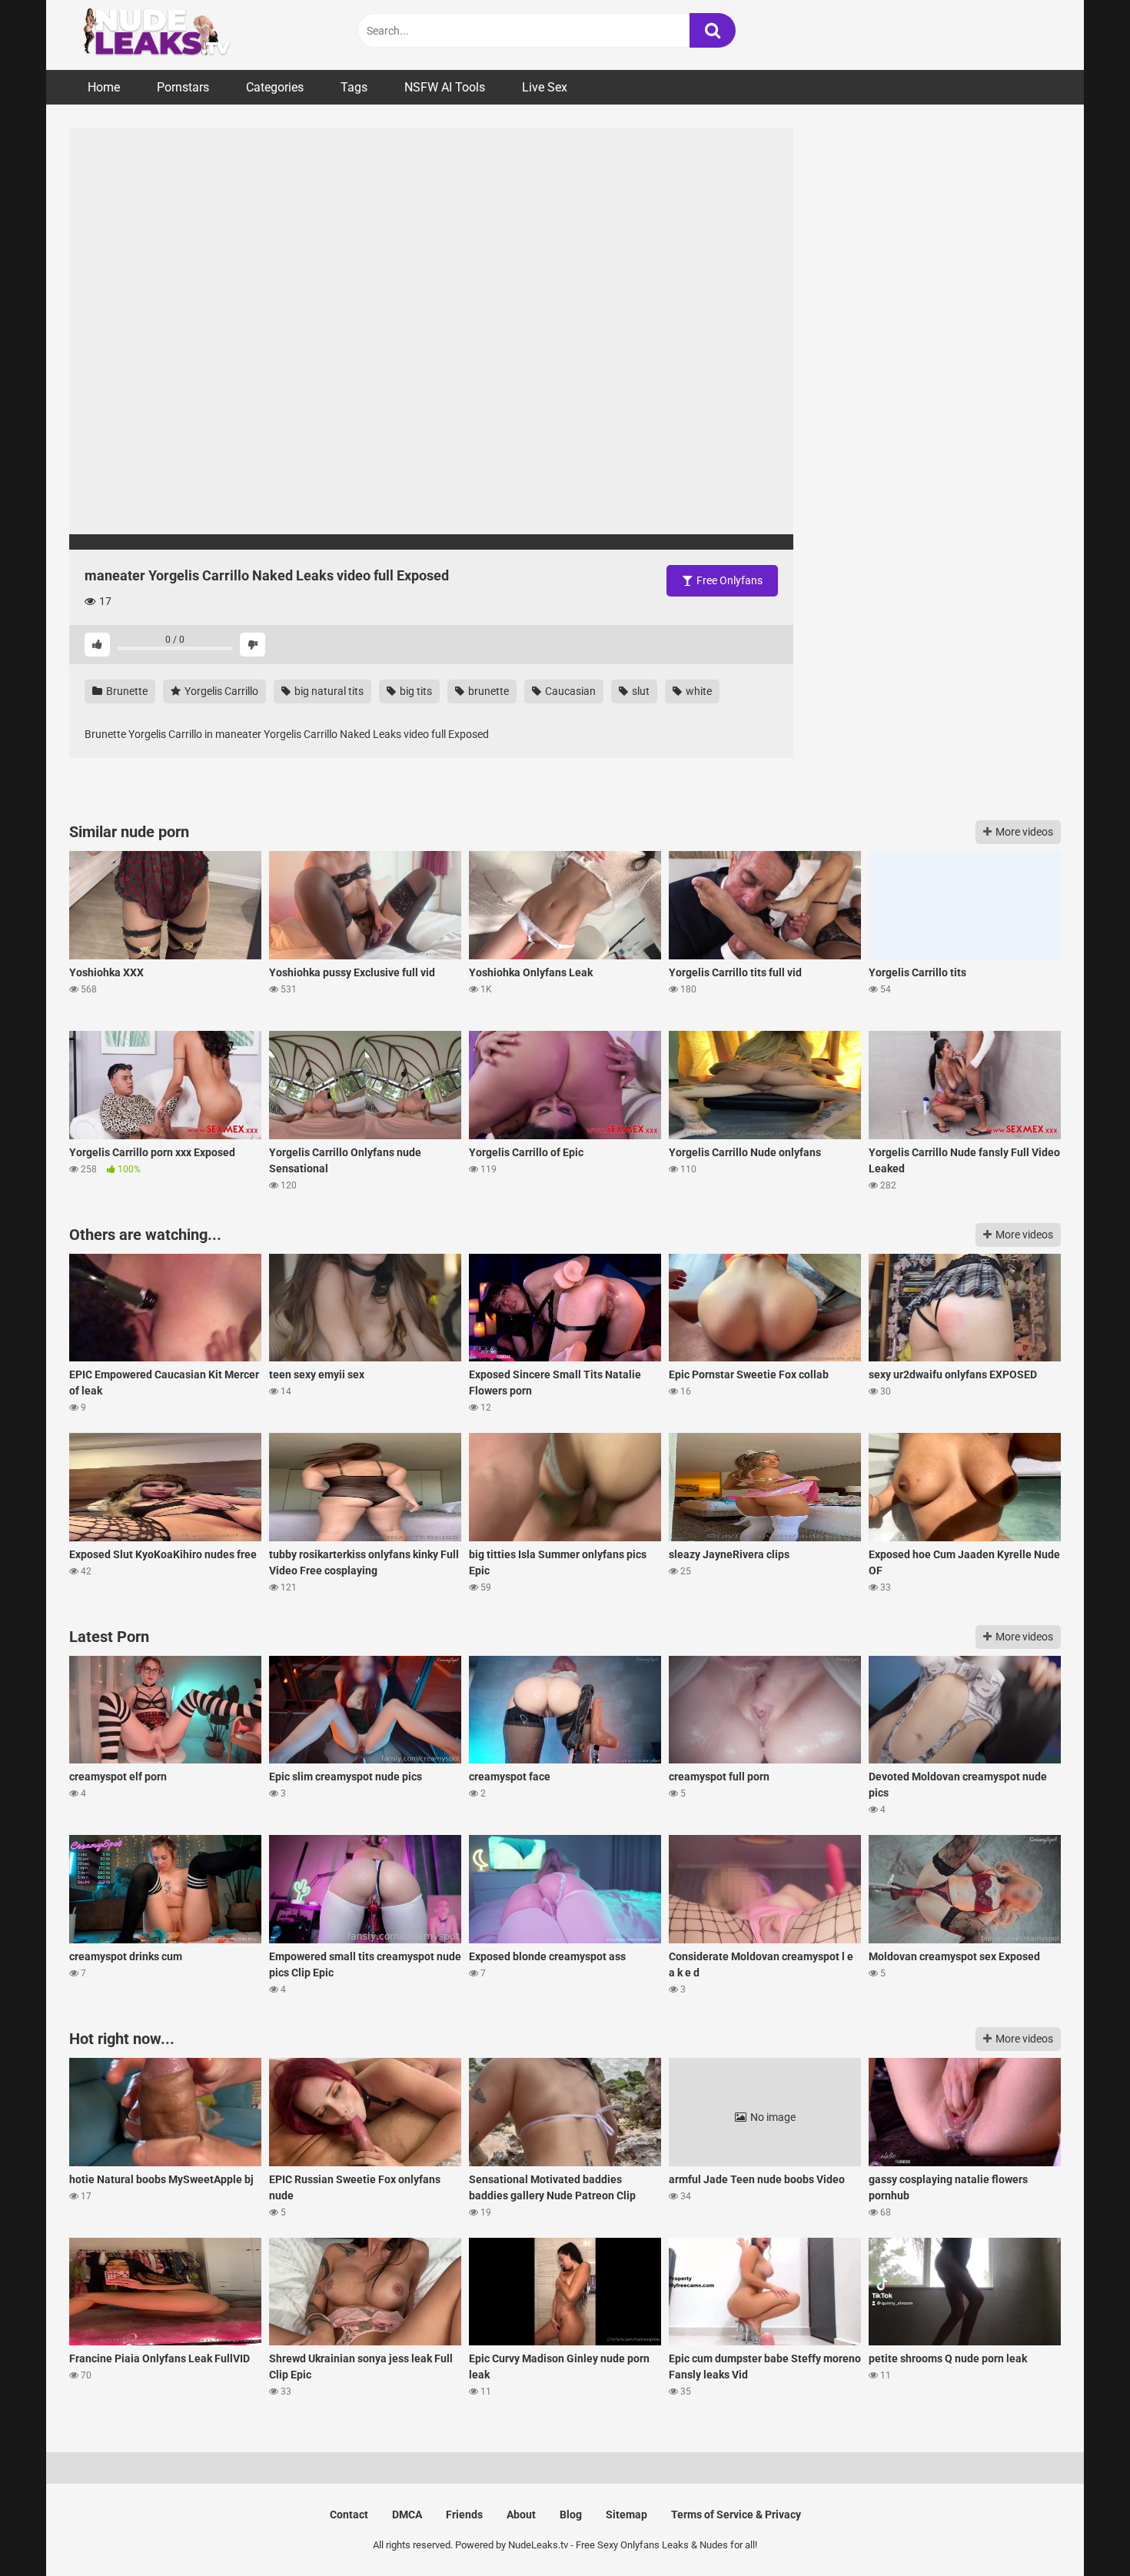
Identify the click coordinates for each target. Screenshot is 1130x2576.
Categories (275, 87)
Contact (349, 2515)
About (521, 2515)
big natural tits (328, 691)
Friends (464, 2515)
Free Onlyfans (728, 580)
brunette (487, 691)
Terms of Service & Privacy (736, 2515)
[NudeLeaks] (184, 35)
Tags (354, 87)
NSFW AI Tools (445, 87)
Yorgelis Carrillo (220, 691)
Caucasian (569, 691)
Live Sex (545, 87)
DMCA (407, 2515)
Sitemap (626, 2515)
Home (104, 87)
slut (640, 691)
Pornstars (183, 87)
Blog (571, 2515)
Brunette (126, 691)
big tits (415, 691)
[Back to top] (1078, 2529)
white (698, 691)
